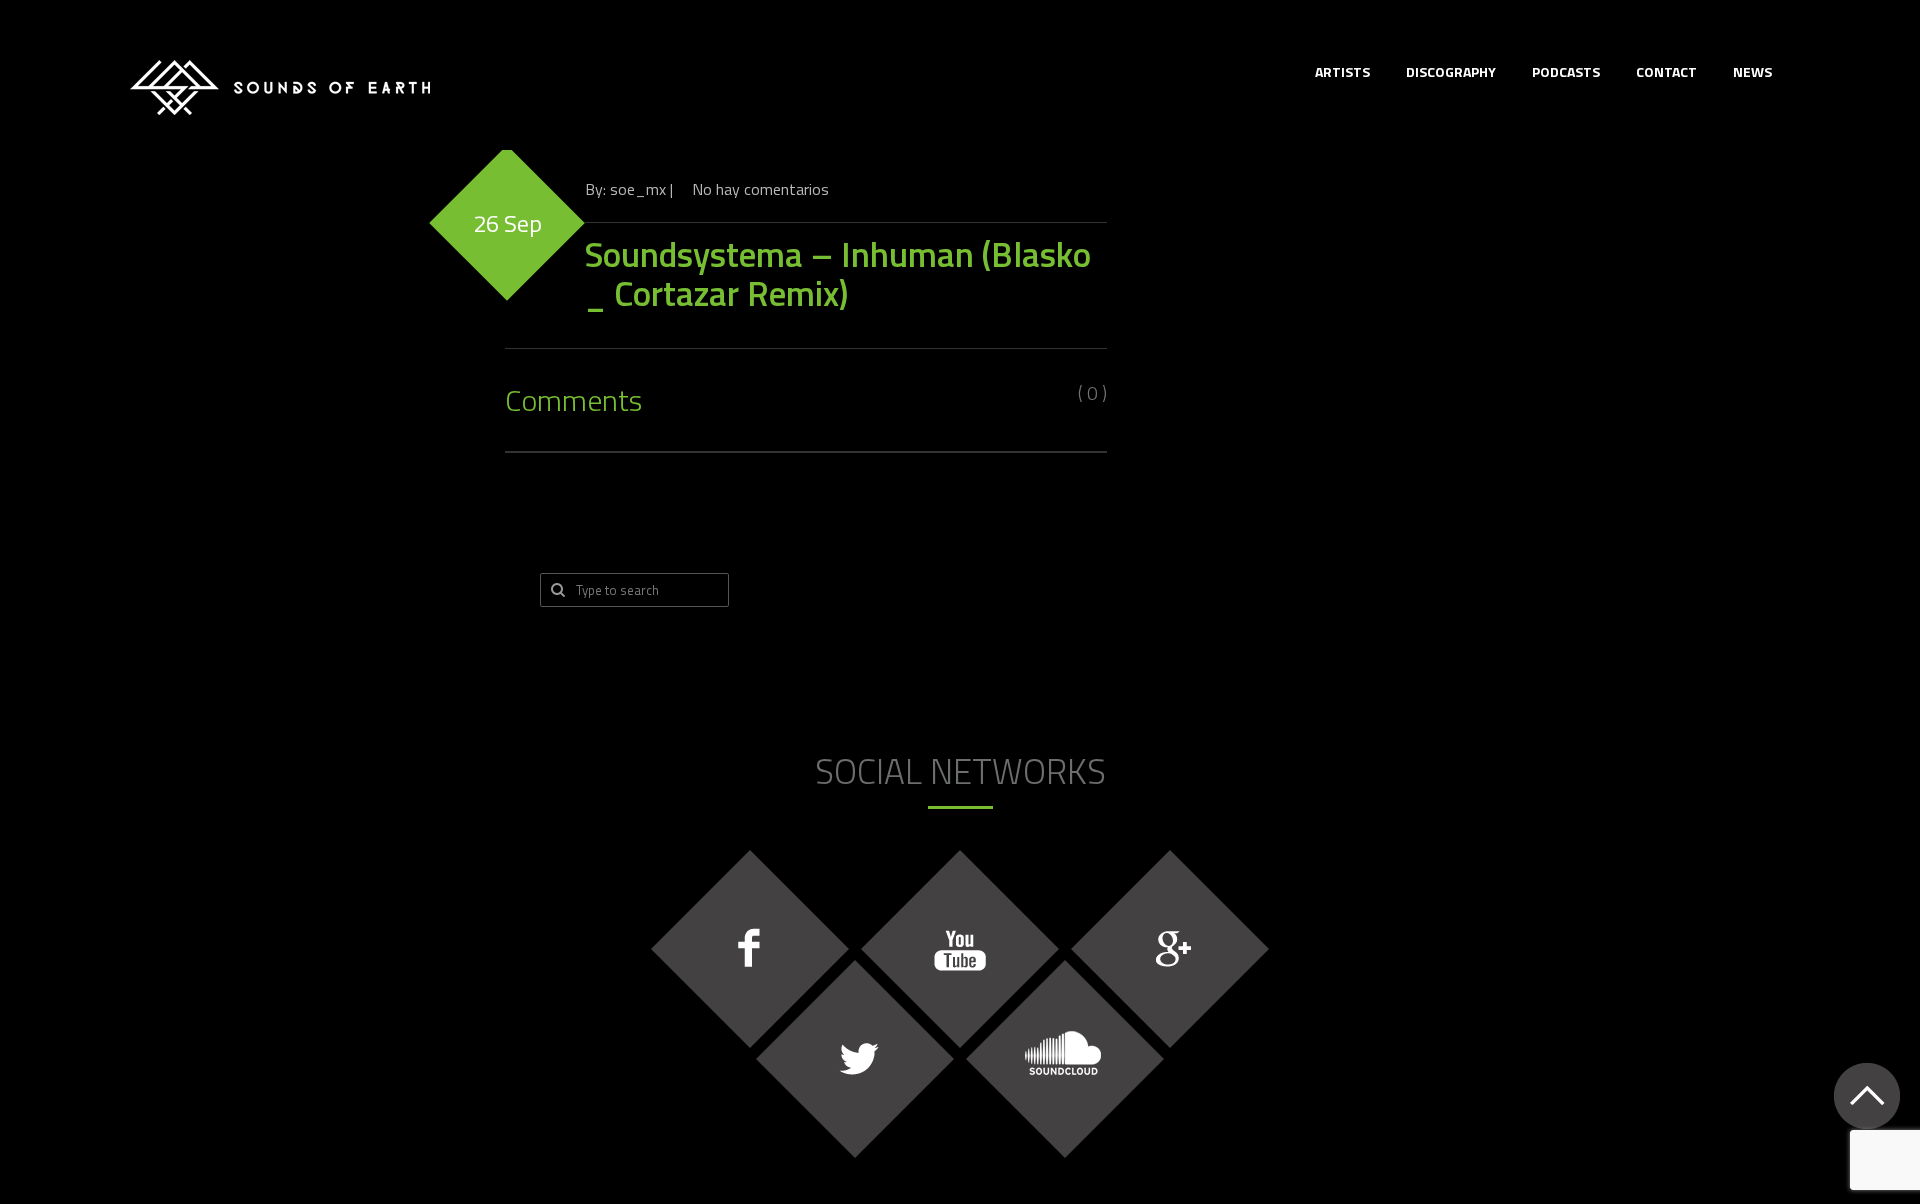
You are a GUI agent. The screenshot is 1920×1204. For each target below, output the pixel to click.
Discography (1451, 71)
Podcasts (1566, 71)
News (1752, 71)
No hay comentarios (760, 189)
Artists (1342, 71)
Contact (1666, 71)
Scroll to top (1866, 1095)
